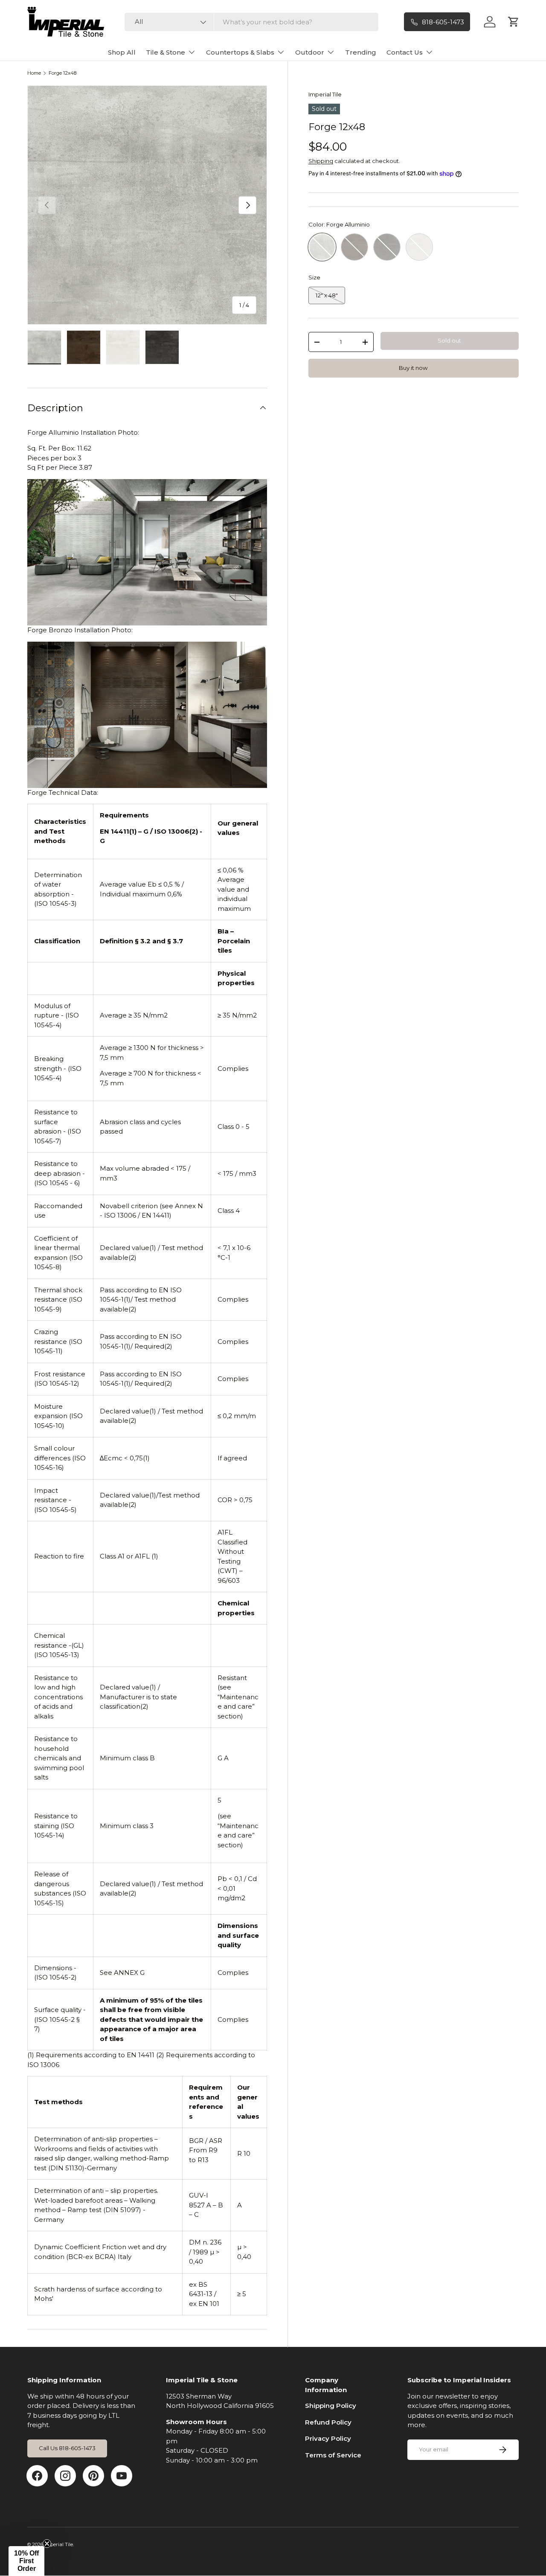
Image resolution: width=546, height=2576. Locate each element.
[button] (26, 2561)
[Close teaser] (47, 2544)
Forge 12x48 (62, 73)
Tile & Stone (166, 52)
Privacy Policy (328, 2438)
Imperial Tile (325, 94)
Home (34, 73)
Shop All (122, 52)
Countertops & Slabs (240, 52)
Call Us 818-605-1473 (67, 2448)
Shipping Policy (331, 2406)
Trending (361, 52)
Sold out (449, 341)
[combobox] (251, 22)
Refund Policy (328, 2422)
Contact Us (405, 52)
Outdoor (310, 52)
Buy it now (413, 368)
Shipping (321, 161)
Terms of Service (333, 2455)
